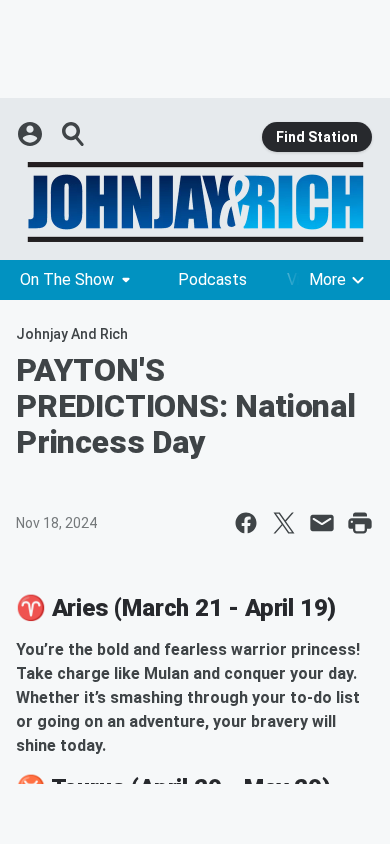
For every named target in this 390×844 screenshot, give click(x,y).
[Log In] (32, 134)
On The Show (67, 279)
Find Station (317, 137)
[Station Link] (195, 202)
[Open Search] (74, 134)
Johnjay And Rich (72, 334)
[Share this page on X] (284, 523)
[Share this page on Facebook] (246, 523)
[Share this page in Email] (322, 523)
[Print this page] (360, 523)
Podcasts (212, 279)
